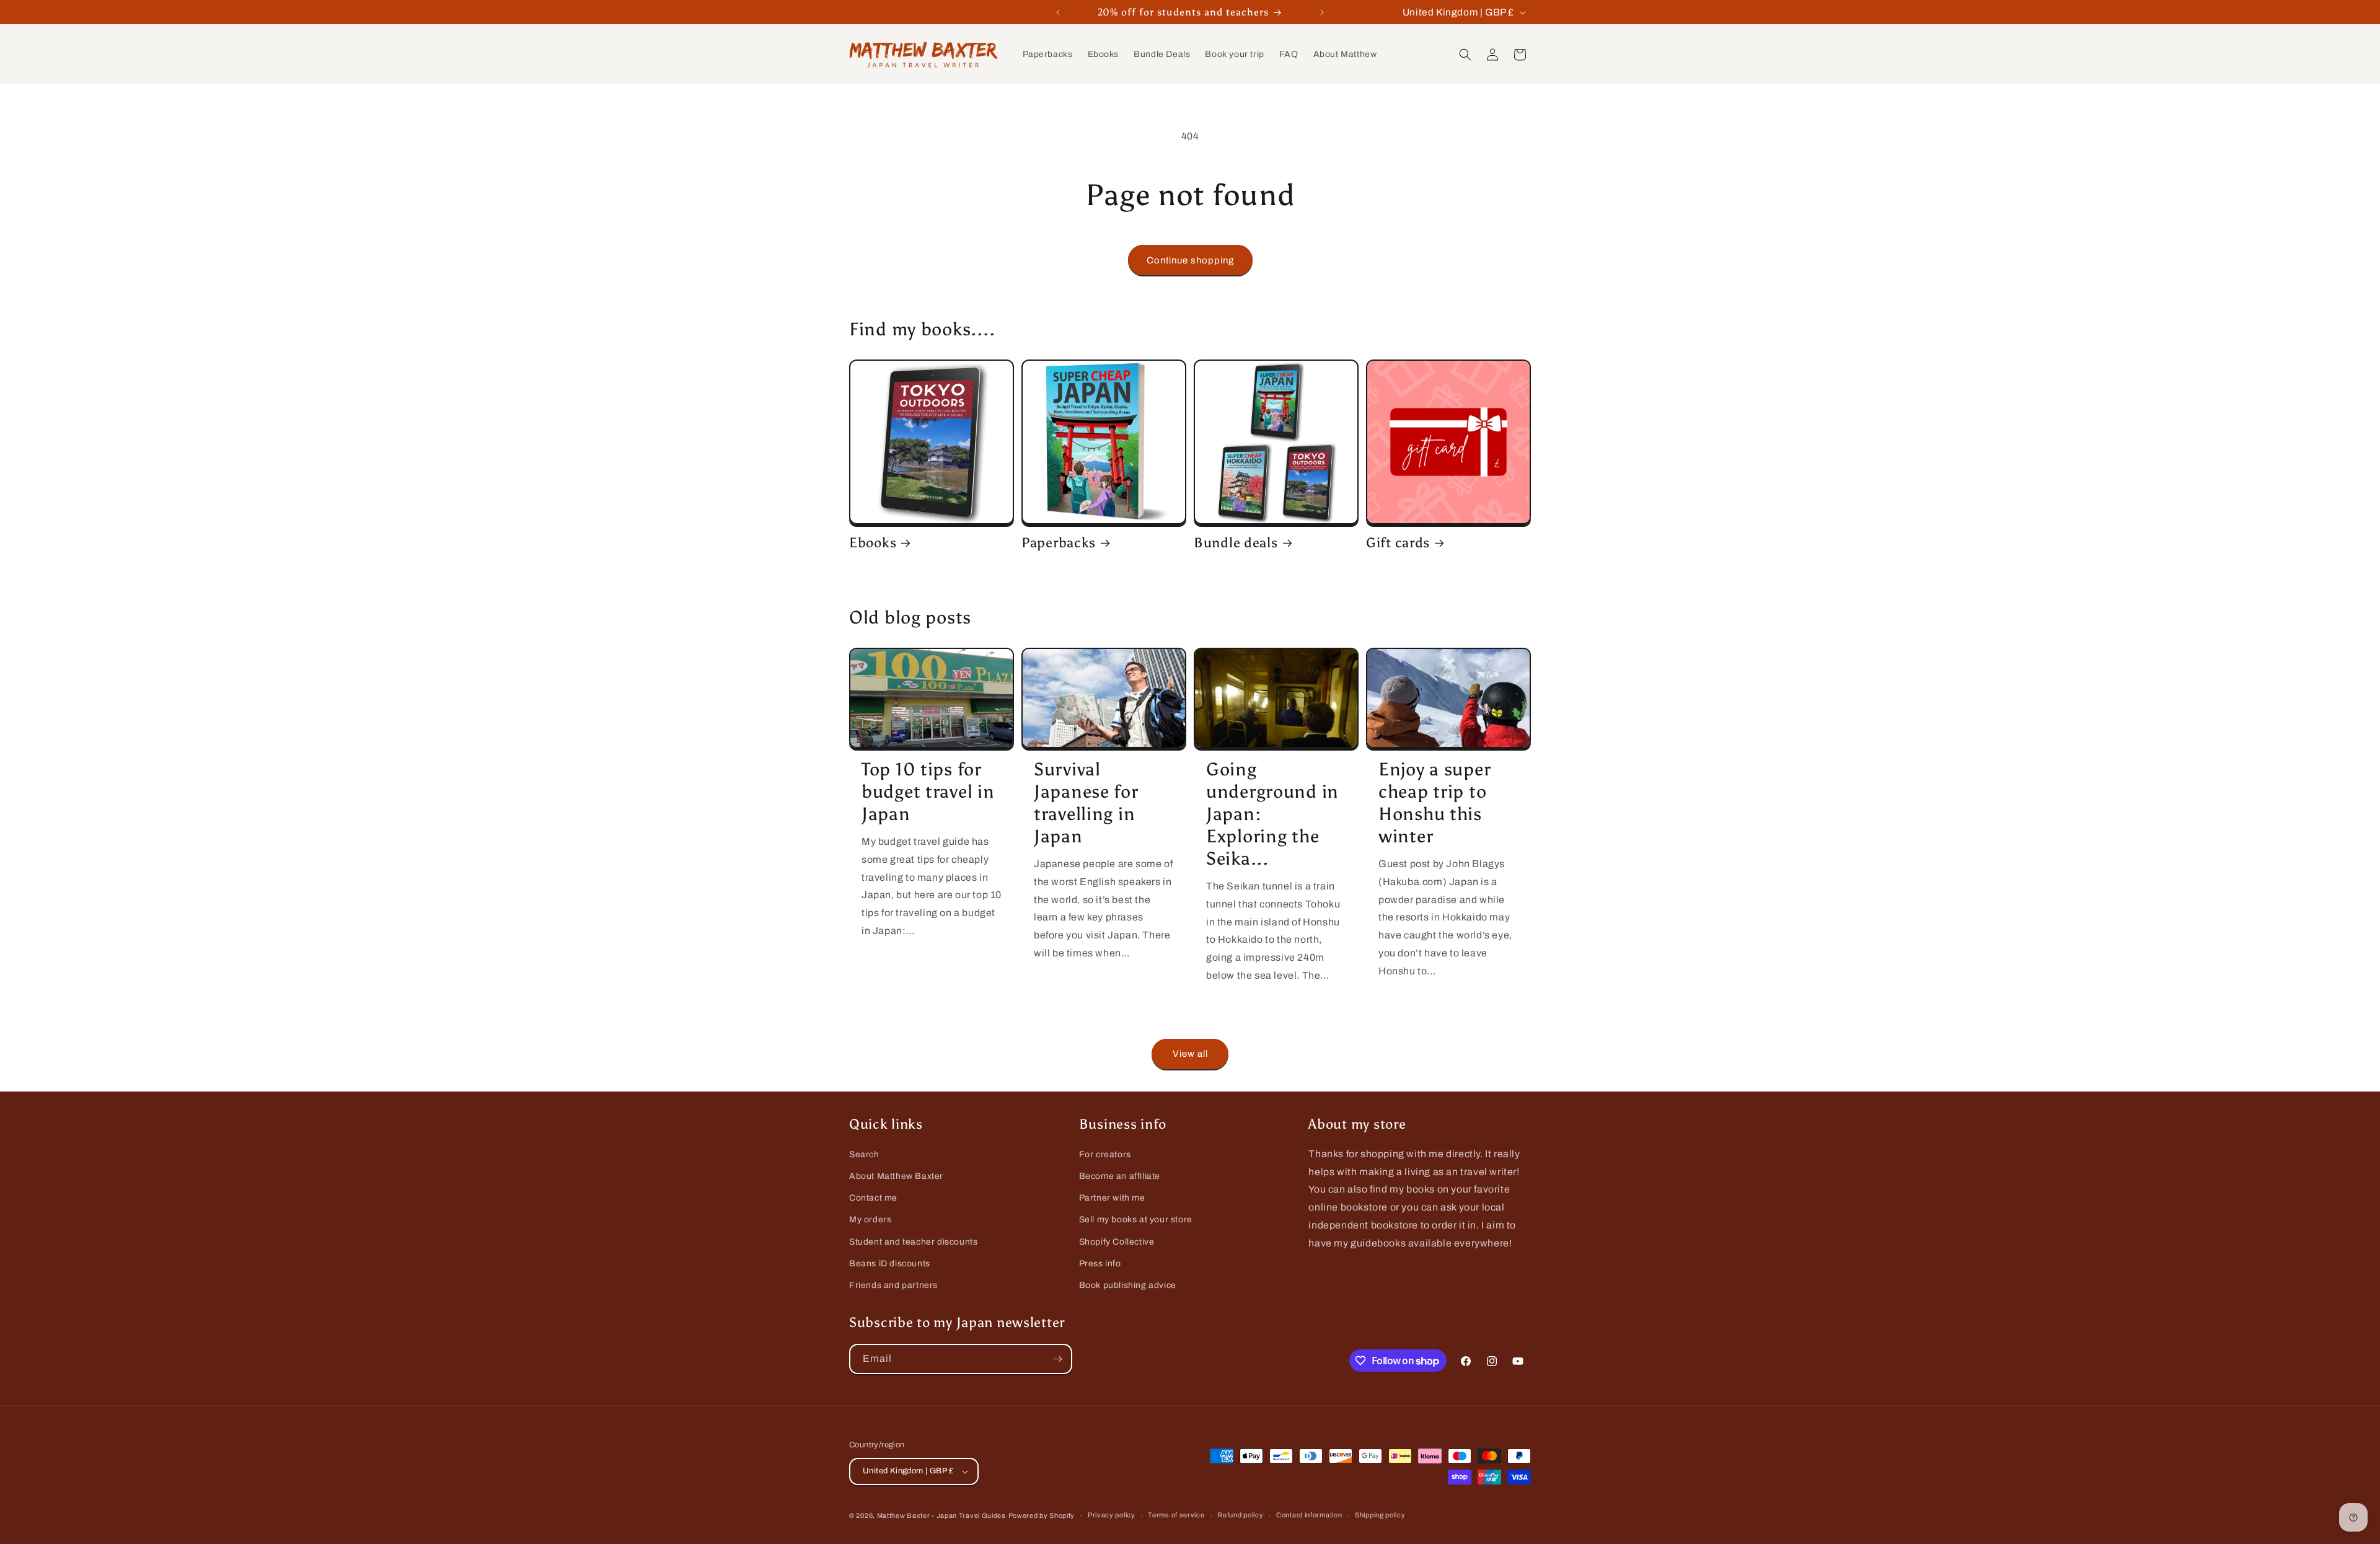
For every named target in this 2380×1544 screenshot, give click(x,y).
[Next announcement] (1322, 12)
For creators (1105, 1154)
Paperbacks (1059, 543)
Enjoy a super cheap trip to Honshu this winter (1435, 803)
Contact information (1309, 1515)
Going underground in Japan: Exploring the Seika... (1272, 814)
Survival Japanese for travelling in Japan (1086, 803)
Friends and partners (893, 1285)
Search (864, 1154)
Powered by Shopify (1042, 1515)
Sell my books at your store (1136, 1220)
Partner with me (1112, 1198)
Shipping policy (1380, 1515)
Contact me (873, 1198)
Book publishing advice (1128, 1285)
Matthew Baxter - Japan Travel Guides (941, 1515)
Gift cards (1398, 543)
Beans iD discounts (890, 1264)
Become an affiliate (1120, 1176)
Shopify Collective (1117, 1242)
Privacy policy (1112, 1515)
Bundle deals (1236, 543)
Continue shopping (1190, 260)
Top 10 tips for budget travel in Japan (928, 792)
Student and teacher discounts (913, 1242)
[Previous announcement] (1058, 12)
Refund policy (1240, 1515)
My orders (870, 1220)
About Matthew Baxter (896, 1176)
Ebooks (873, 543)
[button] (1465, 55)
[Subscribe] (1057, 1359)
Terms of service (1176, 1515)
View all (1190, 1054)
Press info (1100, 1264)
